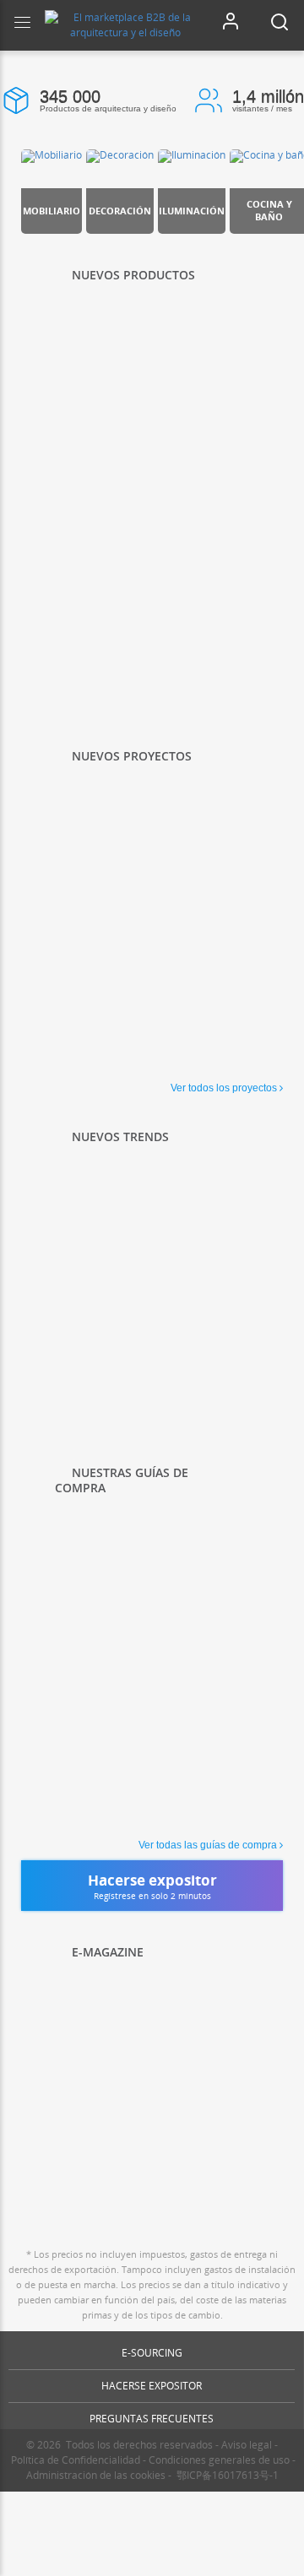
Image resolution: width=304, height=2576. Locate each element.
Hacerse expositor (152, 2386)
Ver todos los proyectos (224, 1088)
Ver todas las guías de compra (208, 1845)
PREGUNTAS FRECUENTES (152, 2419)
